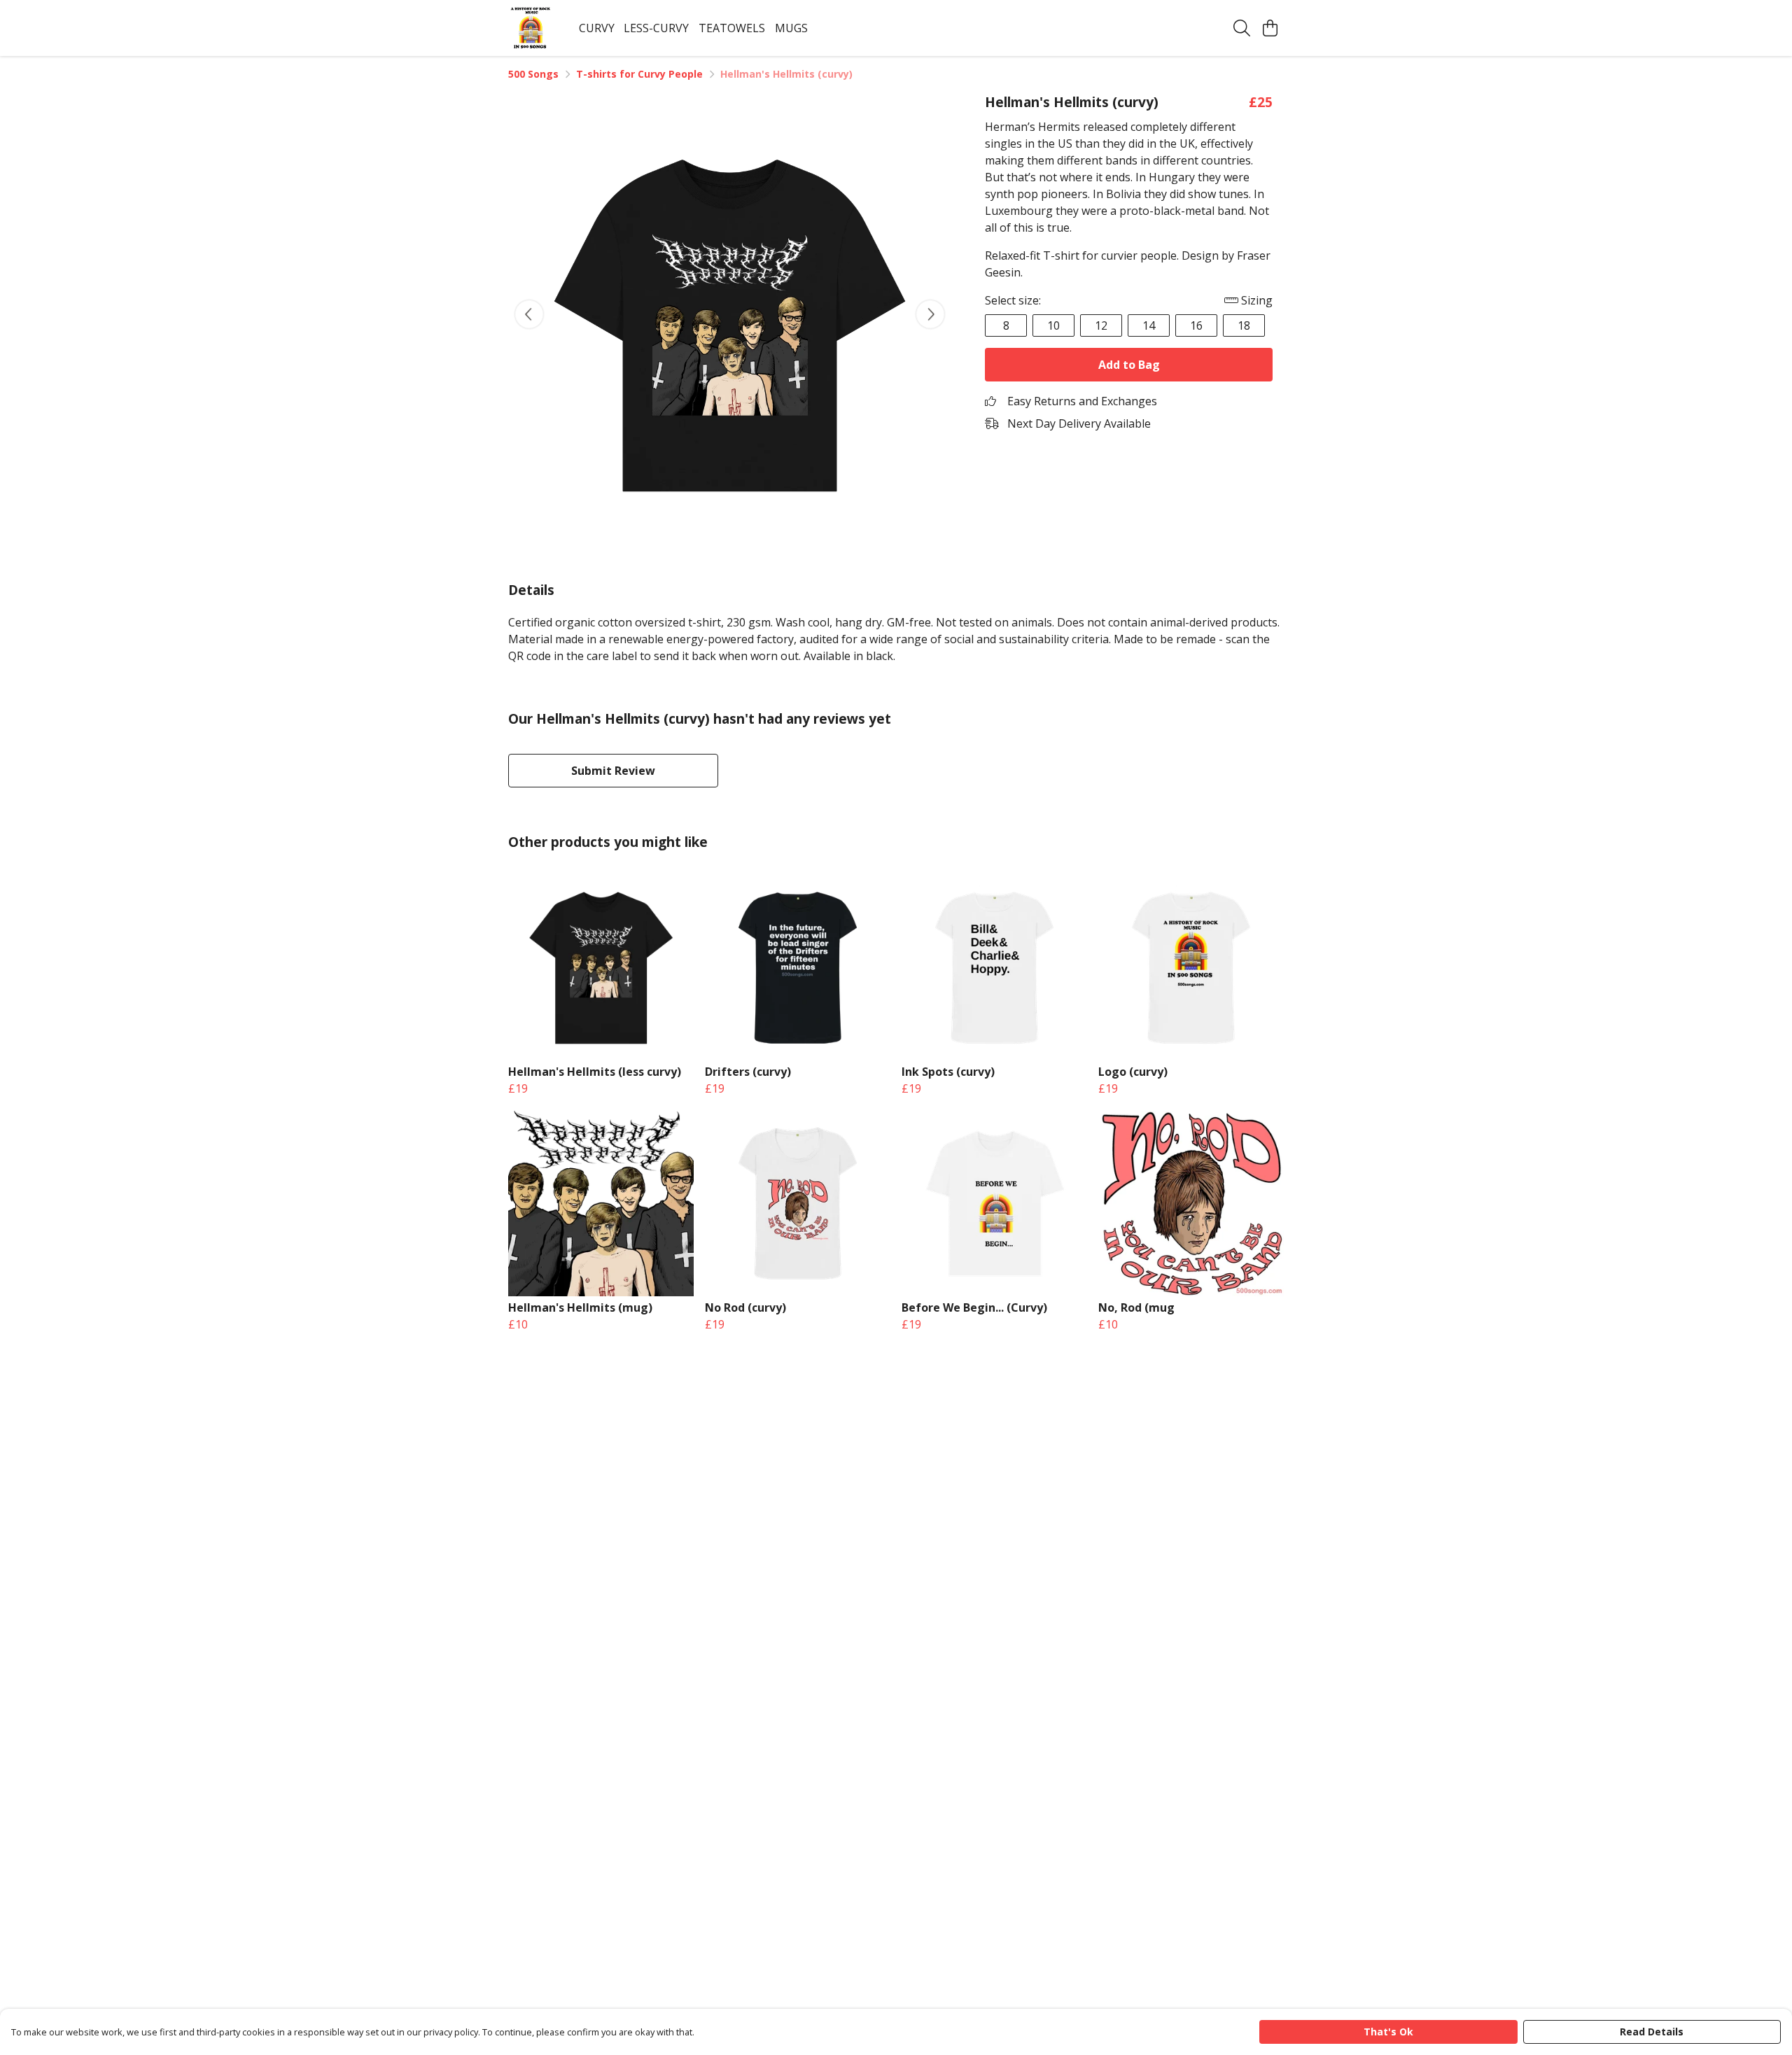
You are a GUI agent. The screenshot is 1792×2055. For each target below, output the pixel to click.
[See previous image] (529, 314)
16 (1196, 325)
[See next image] (930, 314)
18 (1244, 325)
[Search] (1242, 28)
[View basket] (1270, 28)
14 (1149, 325)
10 (1053, 325)
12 (1101, 325)
